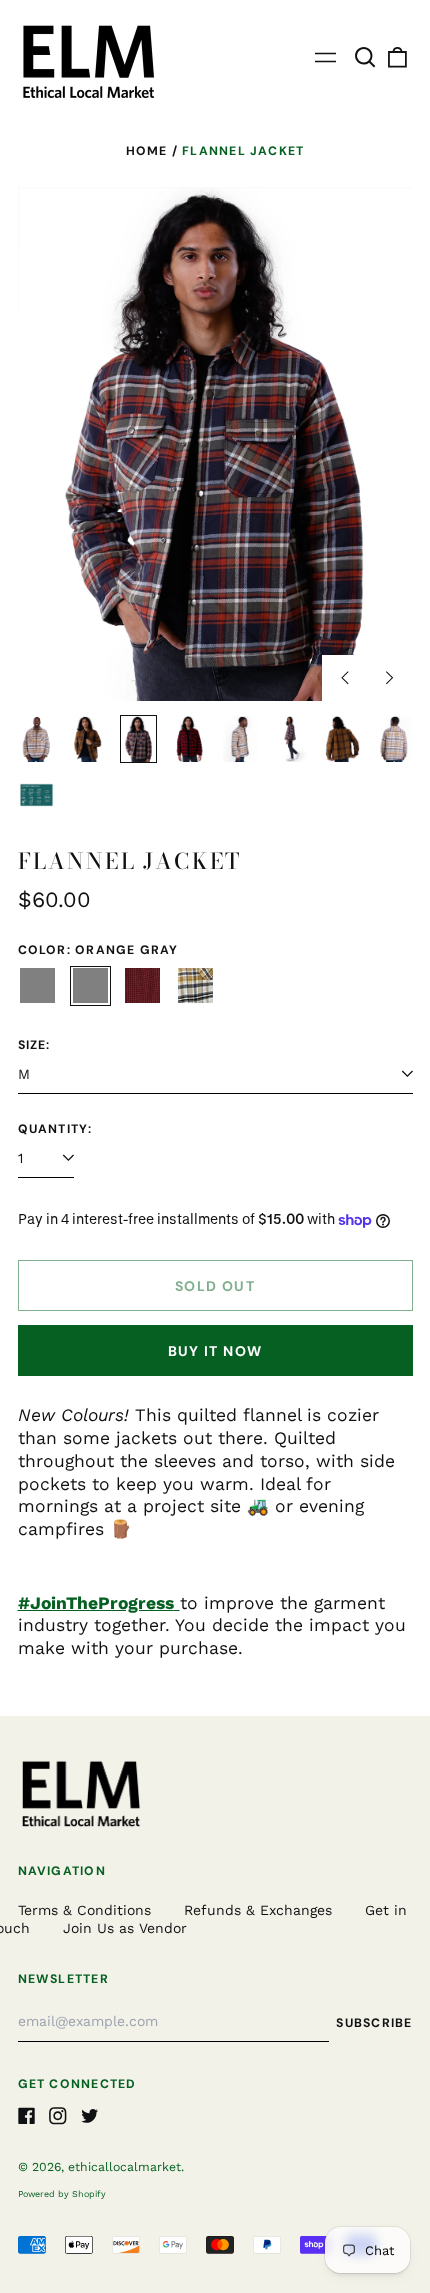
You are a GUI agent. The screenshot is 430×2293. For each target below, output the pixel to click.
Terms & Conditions (84, 1910)
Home (147, 151)
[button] (366, 58)
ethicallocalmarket (124, 2167)
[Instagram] (58, 2116)
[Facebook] (27, 2116)
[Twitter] (90, 2116)
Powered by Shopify (62, 2194)
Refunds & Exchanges (258, 1910)
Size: (34, 1045)
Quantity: (55, 1129)
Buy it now (215, 1351)
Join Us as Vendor (125, 1928)
